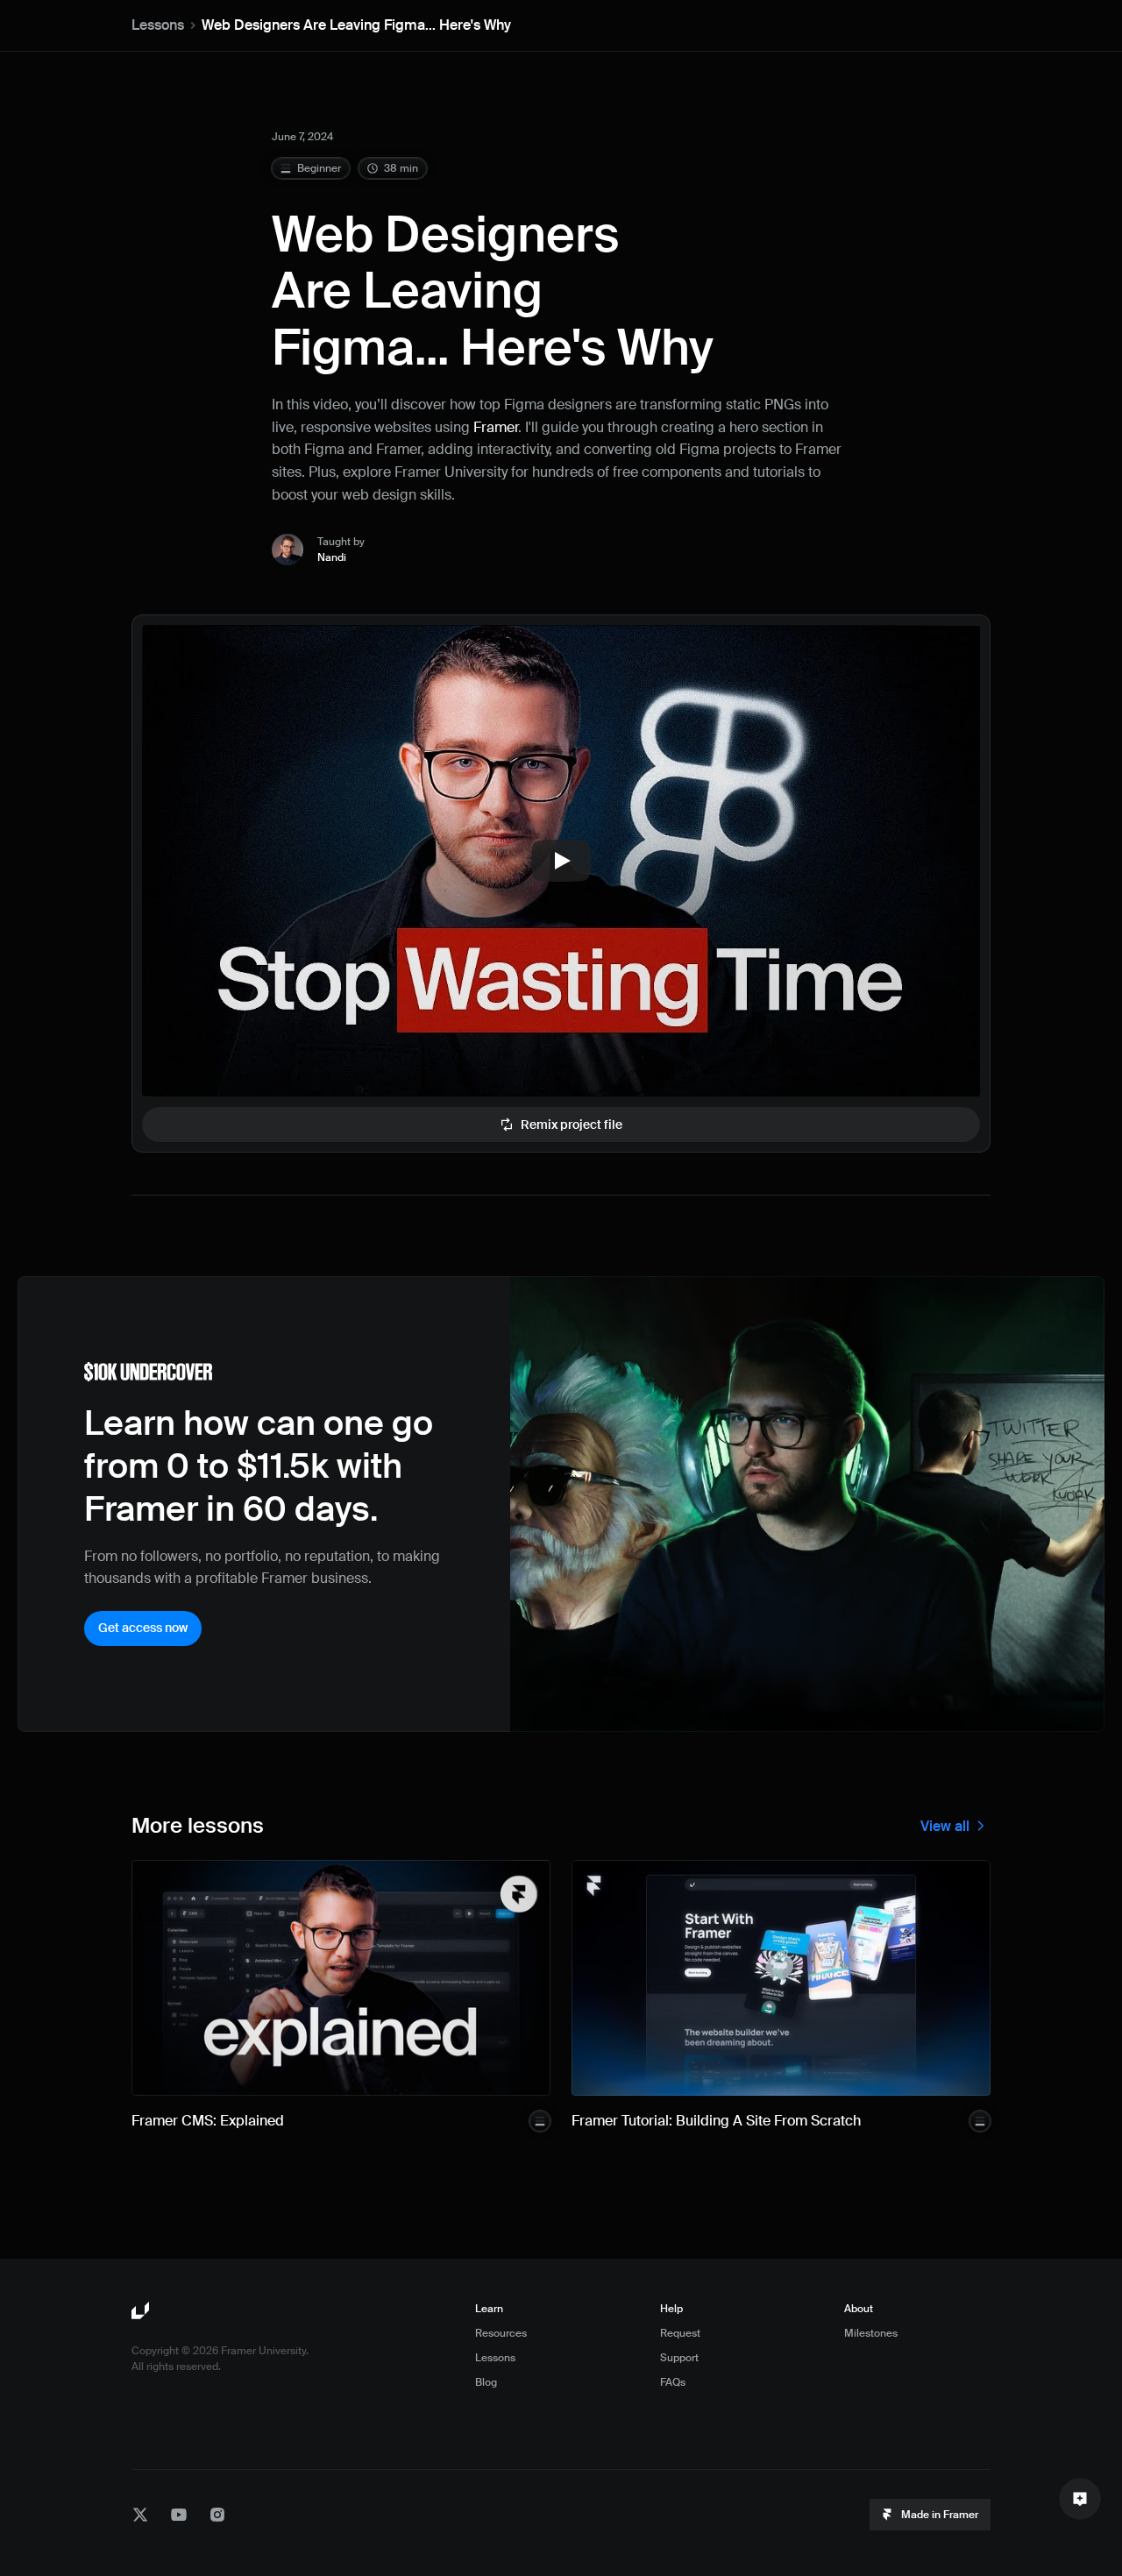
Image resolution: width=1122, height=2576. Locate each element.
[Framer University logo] (142, 2311)
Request (680, 2333)
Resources (501, 2333)
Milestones (871, 2333)
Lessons (158, 25)
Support (679, 2358)
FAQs (673, 2382)
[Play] (561, 861)
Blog (486, 2382)
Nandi (332, 557)
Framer (496, 427)
